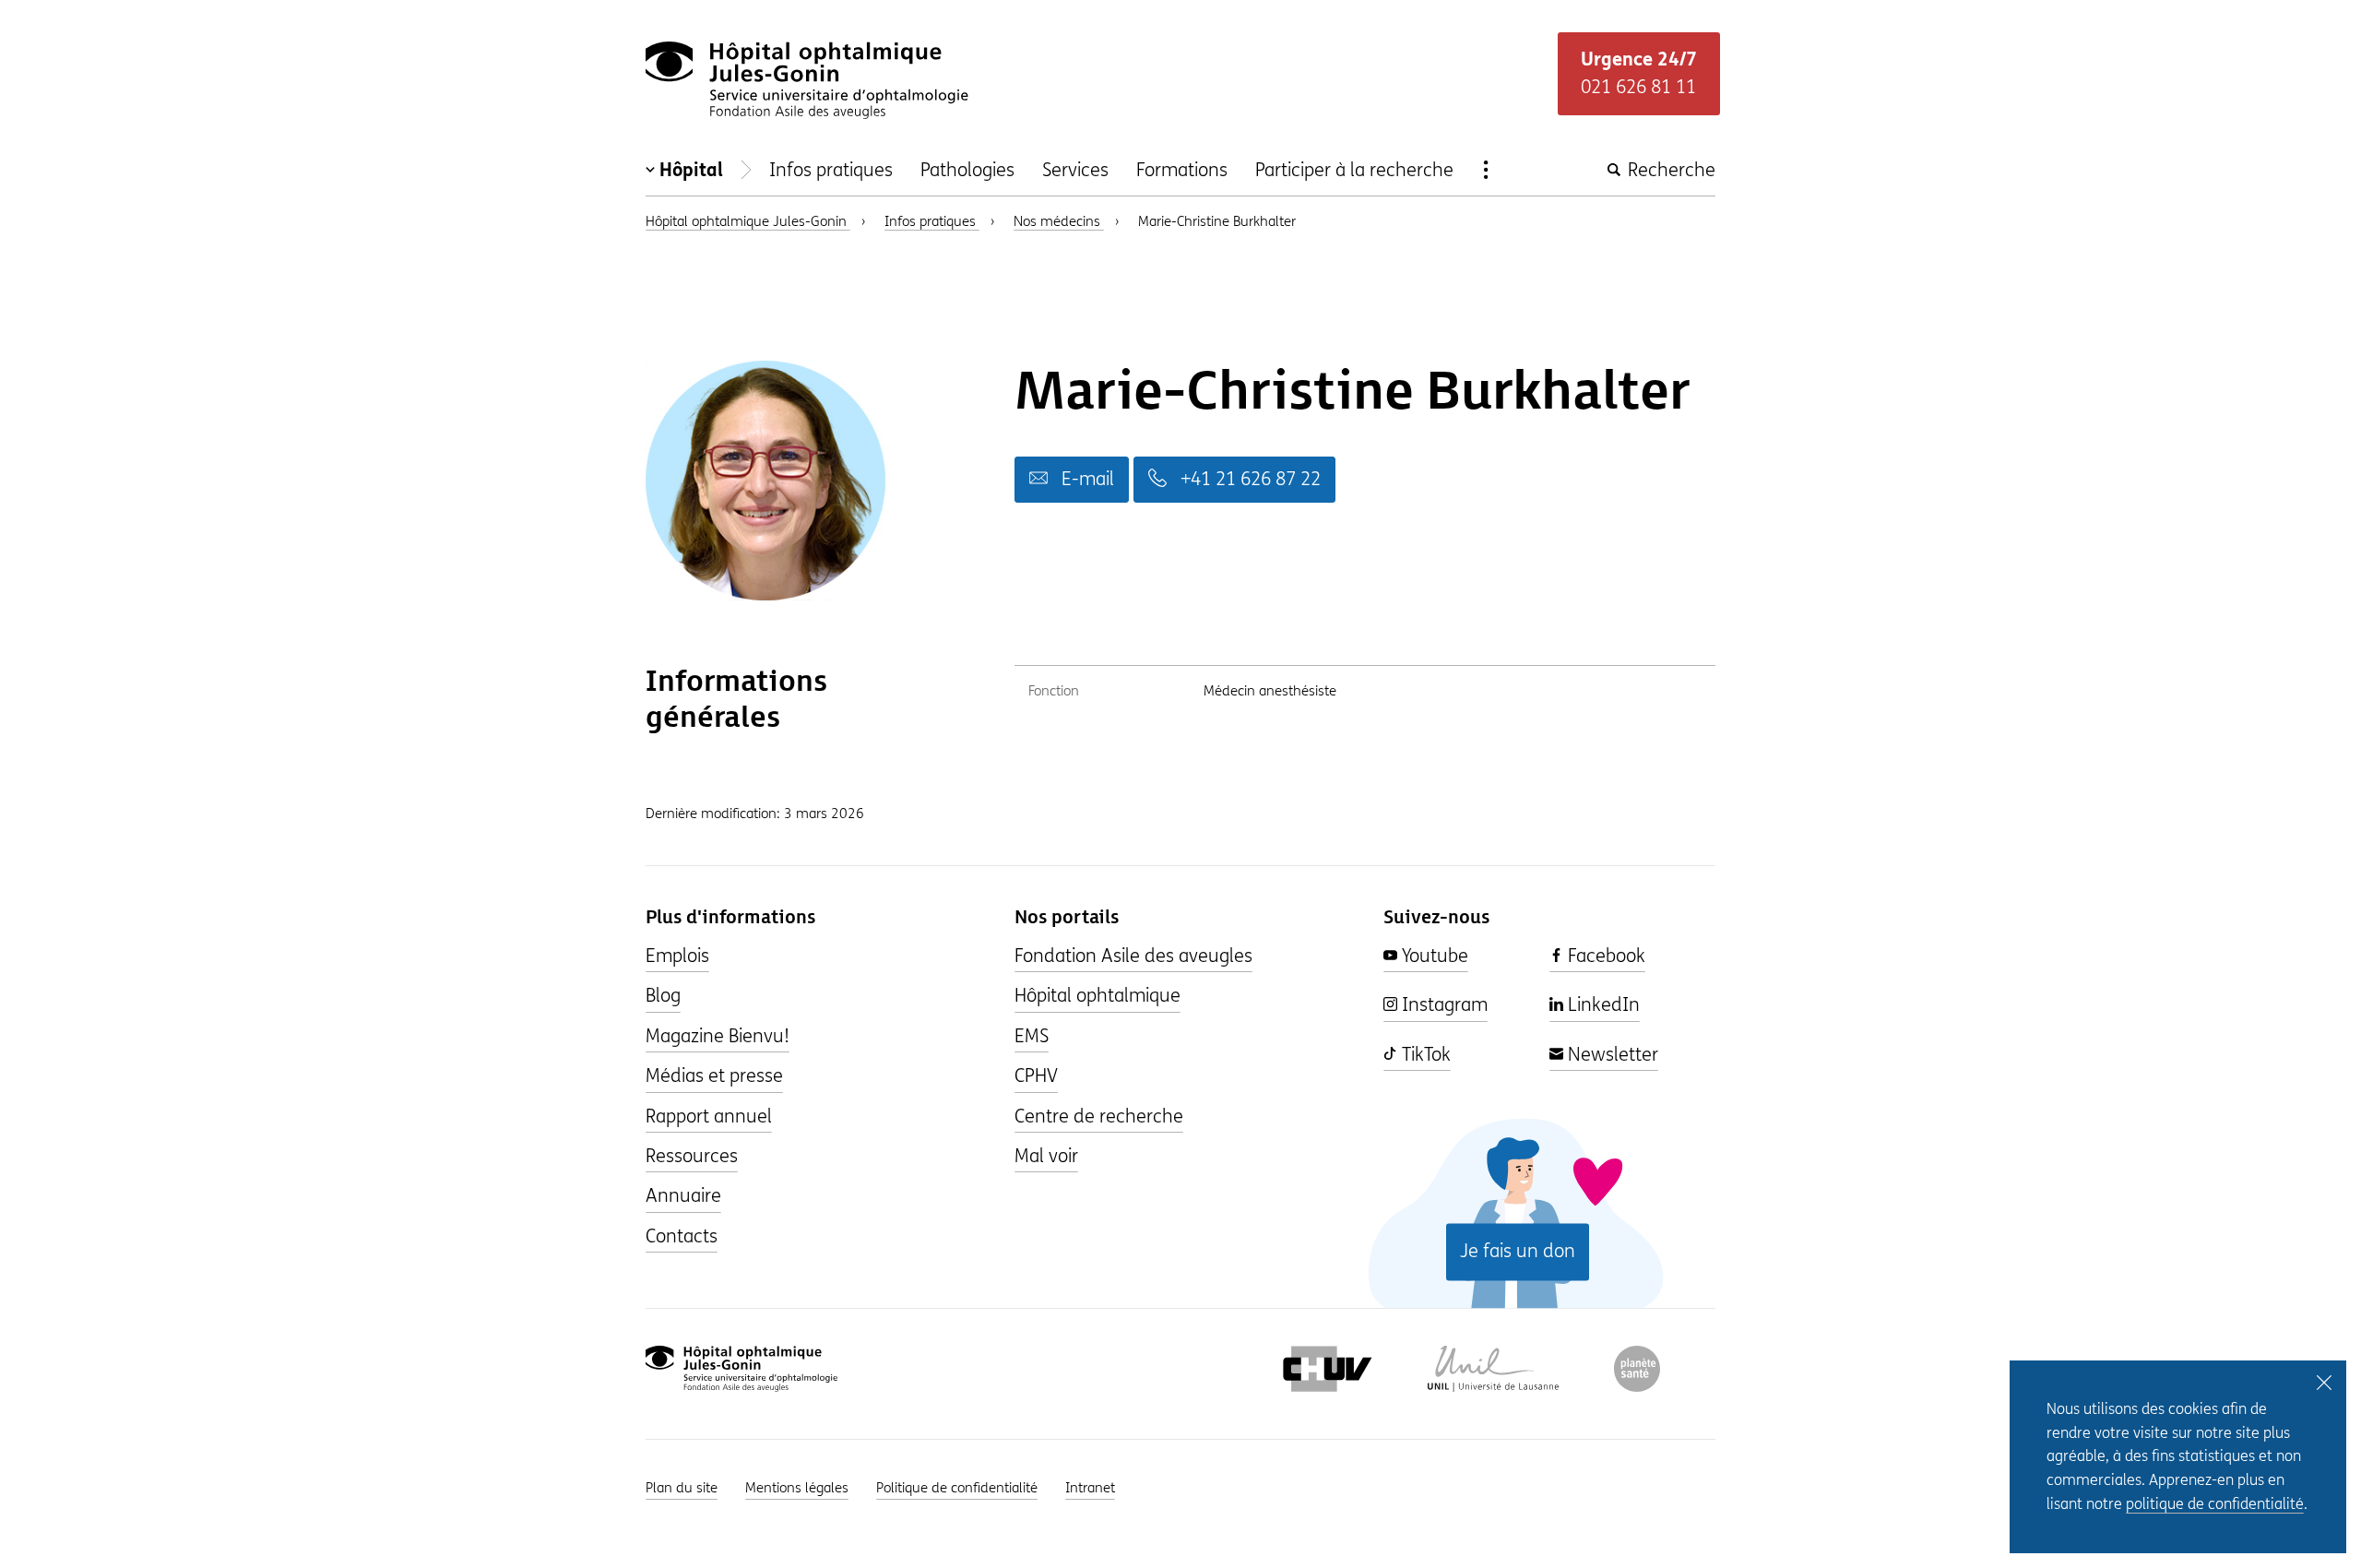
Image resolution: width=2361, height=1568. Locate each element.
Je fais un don (1518, 1251)
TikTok (1424, 1055)
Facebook (1604, 956)
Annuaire (683, 1196)
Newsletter (1611, 1055)
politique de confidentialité (2215, 1504)
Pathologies (967, 170)
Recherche (1669, 170)
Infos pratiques (831, 170)
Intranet (1090, 1488)
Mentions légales (797, 1488)
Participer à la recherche (1354, 170)
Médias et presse (714, 1076)
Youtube (1433, 956)
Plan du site (682, 1488)
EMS (1032, 1036)
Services (1075, 170)
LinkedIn (1602, 1005)
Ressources (692, 1156)
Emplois (677, 956)
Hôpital (691, 170)
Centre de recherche (1099, 1117)
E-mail (1086, 479)
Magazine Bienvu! (718, 1036)
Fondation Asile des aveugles (1133, 956)
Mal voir (1046, 1156)
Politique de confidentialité (957, 1488)
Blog (663, 996)
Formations (1182, 170)
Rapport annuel (709, 1117)
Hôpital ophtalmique (1097, 996)
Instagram (1442, 1005)
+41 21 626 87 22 (1248, 479)
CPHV (1036, 1076)
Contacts (682, 1236)
